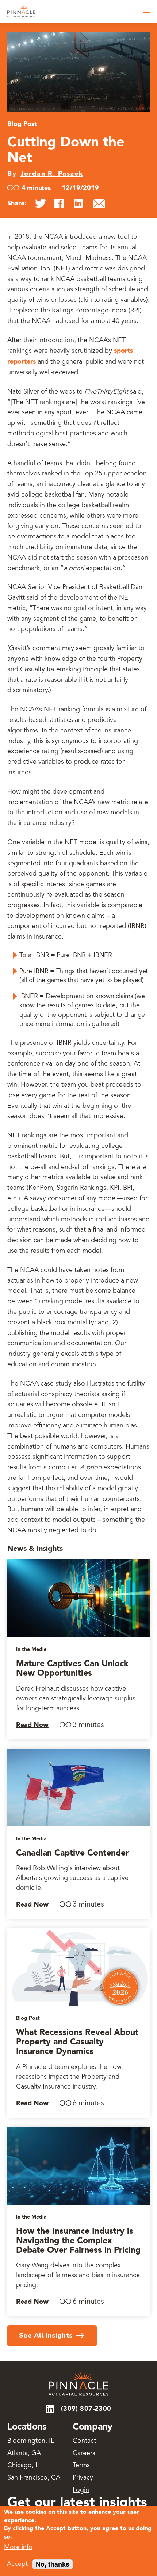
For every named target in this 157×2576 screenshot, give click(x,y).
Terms (81, 2466)
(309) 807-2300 (86, 2409)
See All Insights (46, 2335)
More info (18, 2548)
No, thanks (53, 2564)
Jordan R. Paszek (52, 174)
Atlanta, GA (24, 2454)
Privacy (83, 2478)
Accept (17, 2564)
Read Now (32, 1725)
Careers (84, 2454)
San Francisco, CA (34, 2478)
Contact (84, 2441)
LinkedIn (51, 2409)
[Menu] (146, 11)
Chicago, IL (24, 2466)
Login (81, 2490)
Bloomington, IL (31, 2441)
